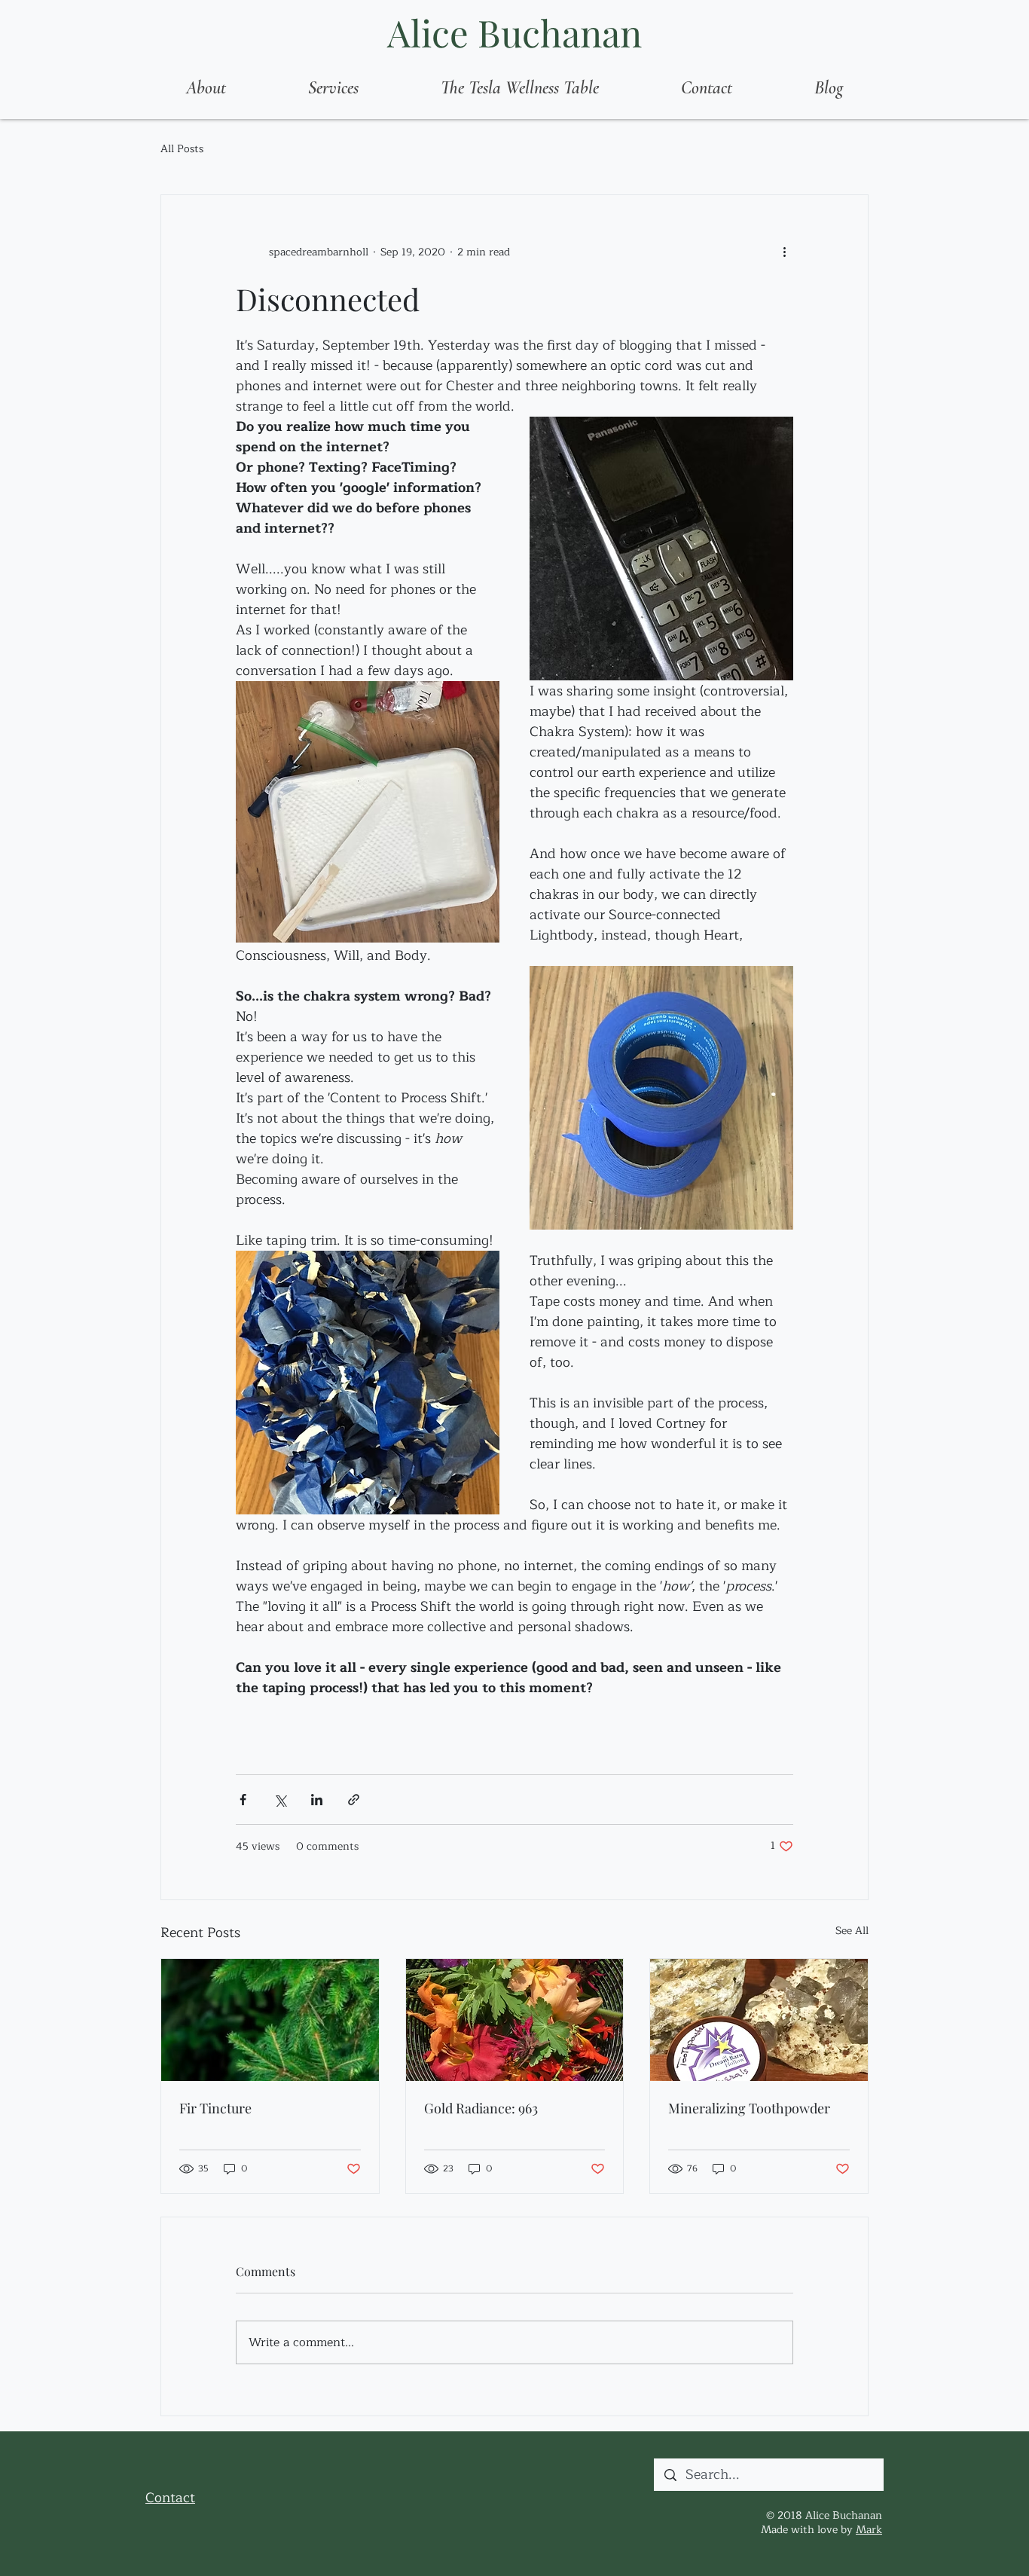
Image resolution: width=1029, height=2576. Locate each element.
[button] (333, 88)
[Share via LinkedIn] (317, 1800)
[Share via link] (354, 1800)
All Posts (182, 149)
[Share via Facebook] (243, 1800)
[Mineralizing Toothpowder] (759, 2020)
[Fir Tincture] (270, 2020)
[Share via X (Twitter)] (280, 1800)
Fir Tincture (215, 2108)
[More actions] (784, 252)
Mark (869, 2530)
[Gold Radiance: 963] (515, 2020)
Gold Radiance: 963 (481, 2108)
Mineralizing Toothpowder (749, 2108)
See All (852, 1931)
